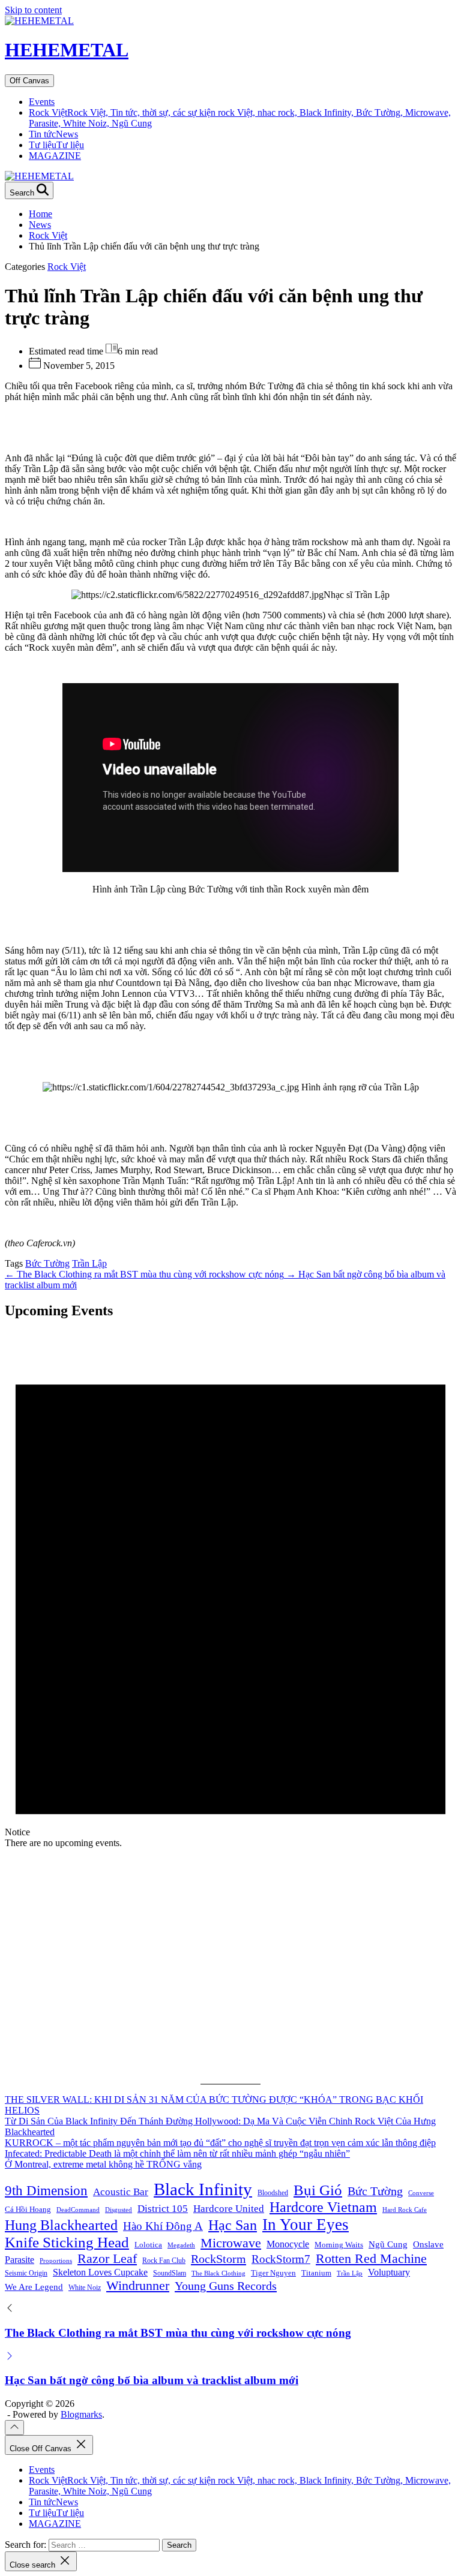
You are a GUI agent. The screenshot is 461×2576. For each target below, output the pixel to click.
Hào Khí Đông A (163, 2226)
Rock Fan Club (164, 2261)
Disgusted (119, 2210)
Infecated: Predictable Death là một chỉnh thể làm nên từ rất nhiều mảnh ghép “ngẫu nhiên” (177, 2153)
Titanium (316, 2273)
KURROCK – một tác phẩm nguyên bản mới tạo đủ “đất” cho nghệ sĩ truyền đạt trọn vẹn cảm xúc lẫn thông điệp (220, 2143)
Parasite (20, 2260)
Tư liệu (56, 145)
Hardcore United (229, 2209)
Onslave (428, 2244)
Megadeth (181, 2245)
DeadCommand (78, 2210)
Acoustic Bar (121, 2192)
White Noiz (85, 2288)
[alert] (230, 1590)
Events (42, 102)
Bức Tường (47, 1263)
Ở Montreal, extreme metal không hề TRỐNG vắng (103, 2164)
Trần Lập (89, 1263)
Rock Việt (67, 267)
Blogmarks (81, 2414)
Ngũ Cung (388, 2244)
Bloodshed (273, 2193)
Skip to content (33, 10)
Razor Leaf (107, 2258)
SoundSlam (170, 2273)
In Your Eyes (306, 2225)
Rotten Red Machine (371, 2258)
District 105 (163, 2209)
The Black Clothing (218, 2273)
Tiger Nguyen (273, 2273)
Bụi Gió (318, 2190)
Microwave (231, 2243)
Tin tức (53, 134)
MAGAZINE (55, 156)
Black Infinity (203, 2189)
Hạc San (233, 2225)
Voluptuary (389, 2272)
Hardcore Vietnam (323, 2207)
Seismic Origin (26, 2273)
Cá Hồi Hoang (28, 2209)
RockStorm (218, 2259)
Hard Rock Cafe (405, 2210)
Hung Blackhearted (61, 2225)
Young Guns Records (226, 2286)
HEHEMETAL (67, 50)
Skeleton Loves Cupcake (100, 2272)
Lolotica (148, 2245)
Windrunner (138, 2286)
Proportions (56, 2261)
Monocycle (288, 2244)
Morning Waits (339, 2245)
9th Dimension (46, 2190)
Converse (421, 2193)
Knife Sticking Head (67, 2242)
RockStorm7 (281, 2259)
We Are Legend (34, 2287)
